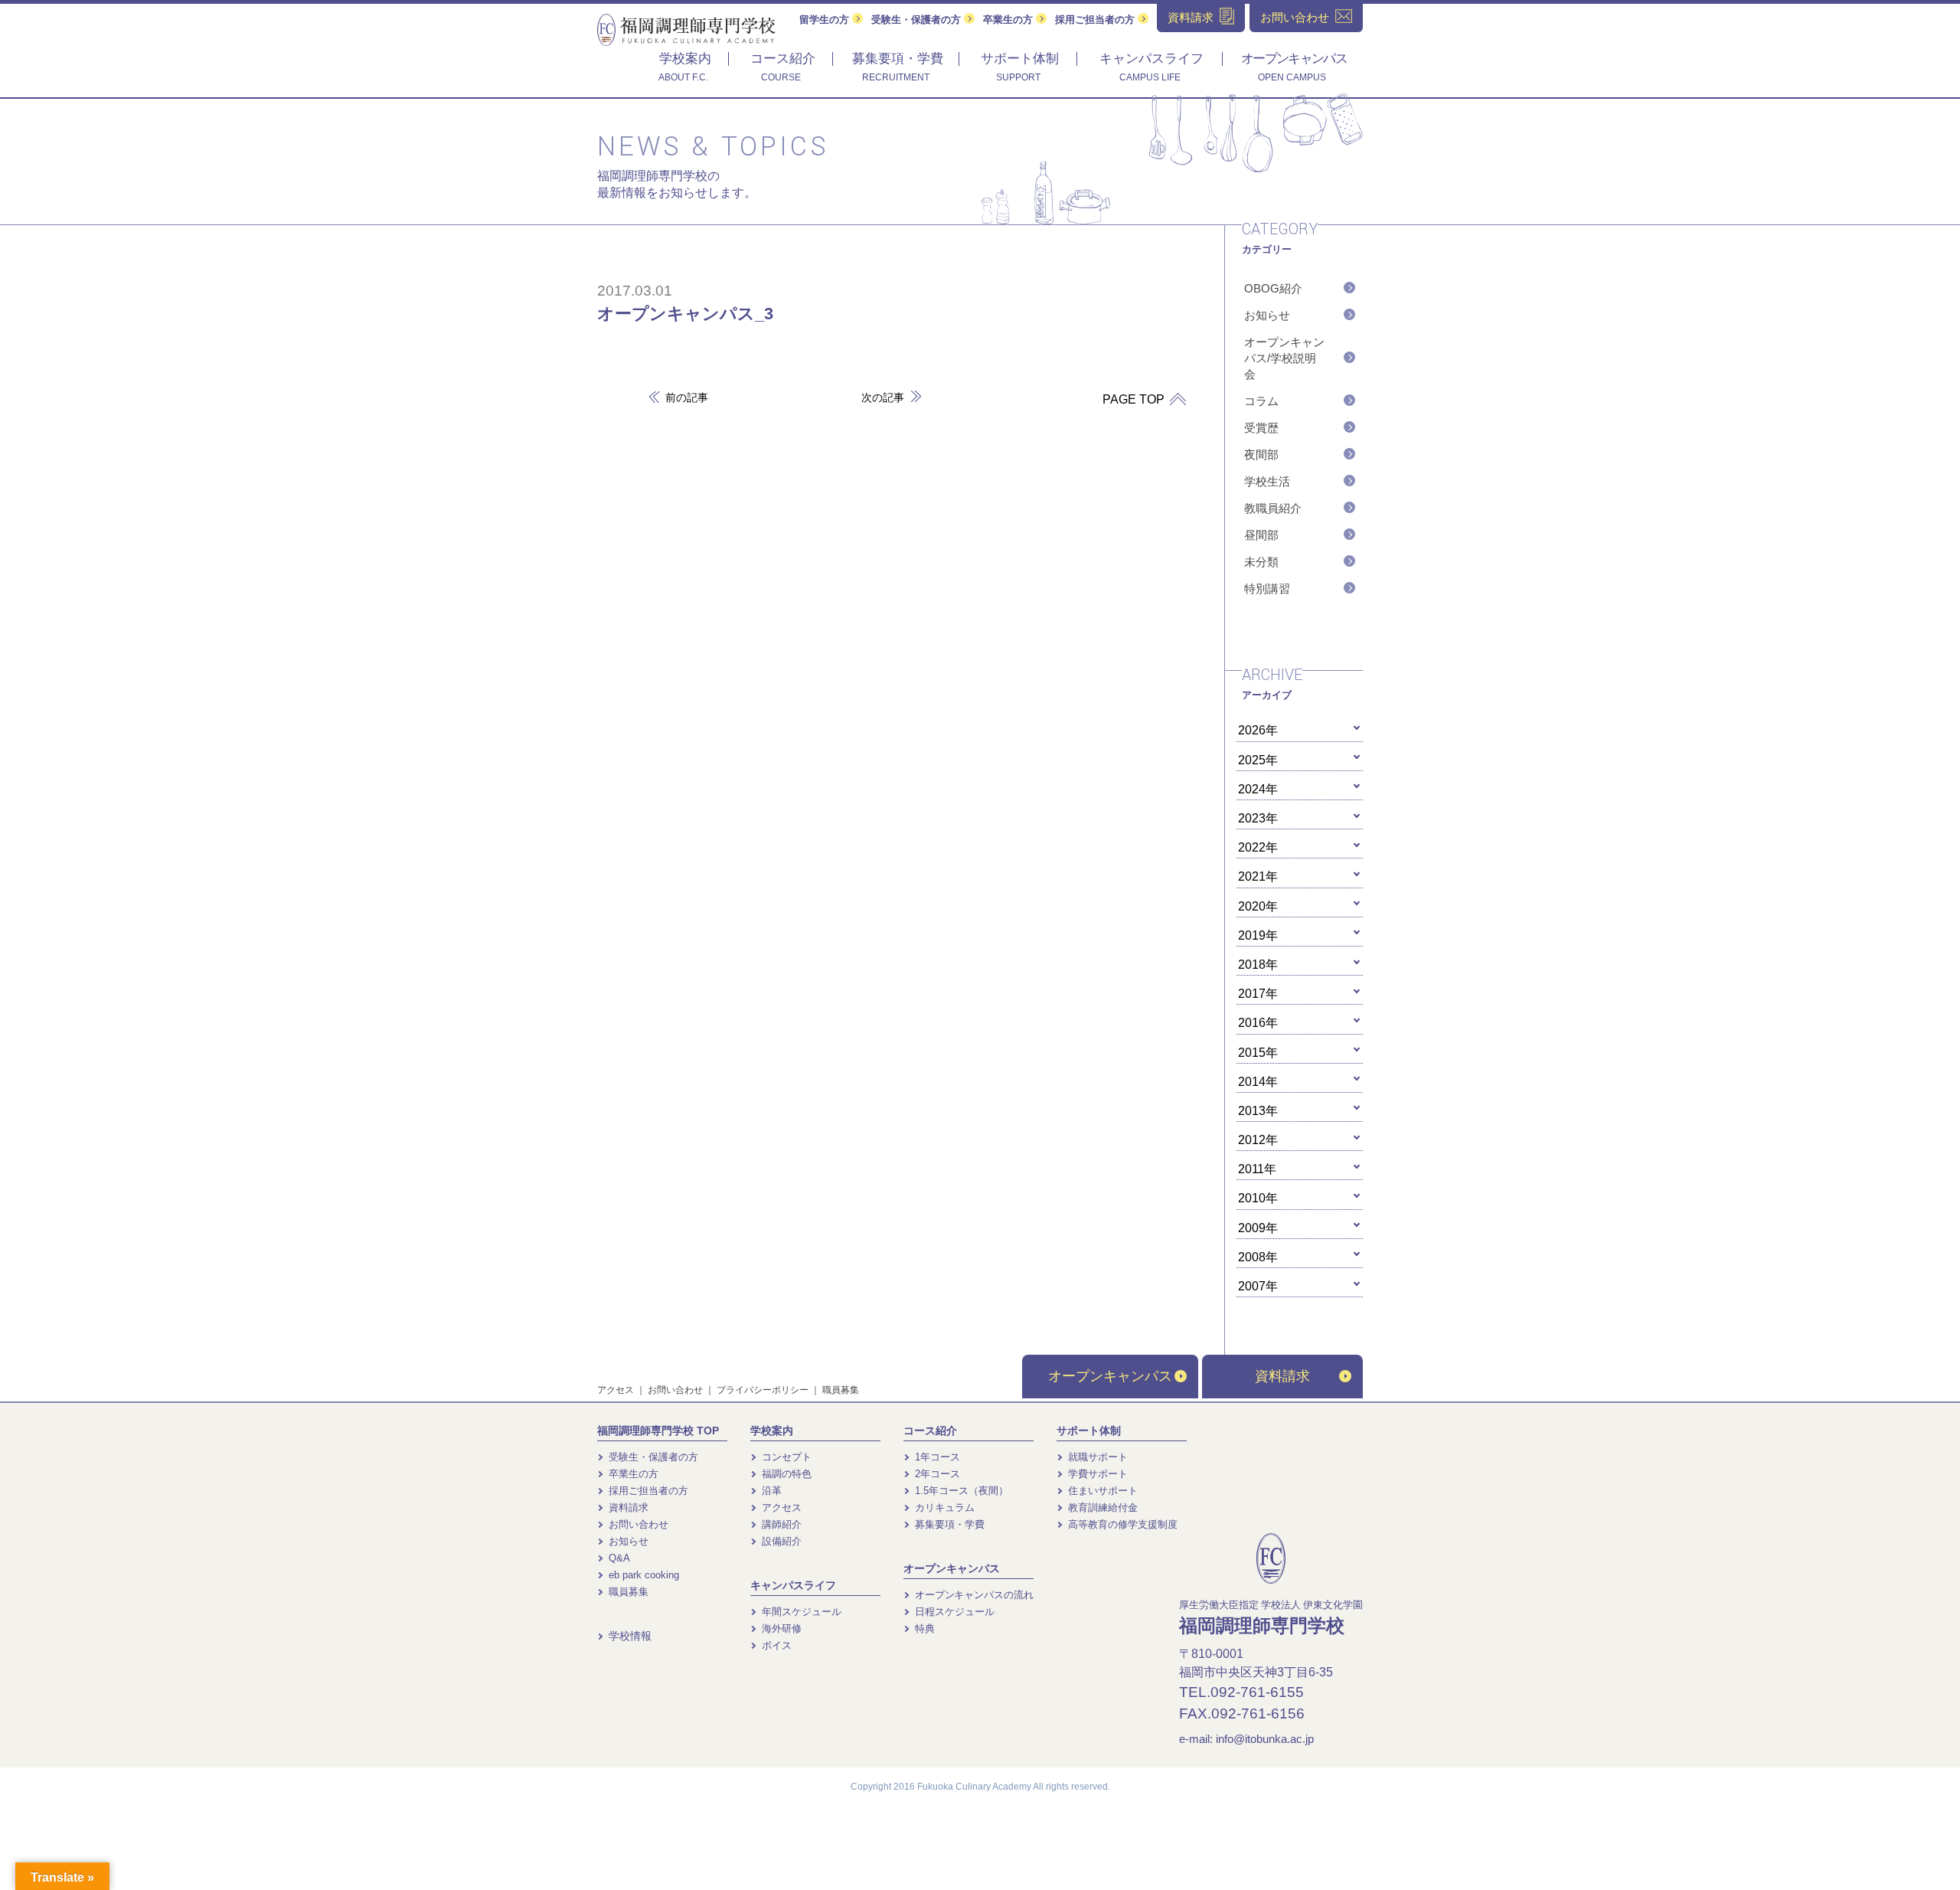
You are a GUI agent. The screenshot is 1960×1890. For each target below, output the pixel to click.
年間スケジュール (800, 1612)
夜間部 (1261, 455)
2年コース (936, 1474)
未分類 (1261, 562)
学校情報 (629, 1636)
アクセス (616, 1390)
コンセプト (785, 1457)
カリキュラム (943, 1507)
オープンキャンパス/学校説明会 (1284, 358)
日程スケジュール (953, 1612)
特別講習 (1267, 589)
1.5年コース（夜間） (960, 1491)
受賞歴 (1261, 428)
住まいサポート (1101, 1491)
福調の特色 (785, 1474)
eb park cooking (642, 1575)
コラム (1261, 401)
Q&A (618, 1558)
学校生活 (1267, 481)
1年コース (936, 1457)
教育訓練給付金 (1101, 1507)
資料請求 (1282, 1376)
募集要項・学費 (948, 1524)
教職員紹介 (1273, 508)
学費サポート (1096, 1474)
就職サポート (1096, 1457)
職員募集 (841, 1390)
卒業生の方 (1009, 20)
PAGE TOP (1135, 399)
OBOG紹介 (1273, 288)
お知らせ (1267, 315)
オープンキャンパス (1110, 1376)
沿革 (770, 1491)
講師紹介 (780, 1524)
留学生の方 (826, 20)
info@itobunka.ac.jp (1265, 1739)
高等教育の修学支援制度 (1121, 1524)
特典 (923, 1628)
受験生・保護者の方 (918, 20)
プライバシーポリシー (763, 1390)
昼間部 (1261, 535)
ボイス (775, 1645)
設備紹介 (780, 1541)
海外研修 (780, 1628)
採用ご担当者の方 (1096, 20)
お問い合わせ (675, 1390)
